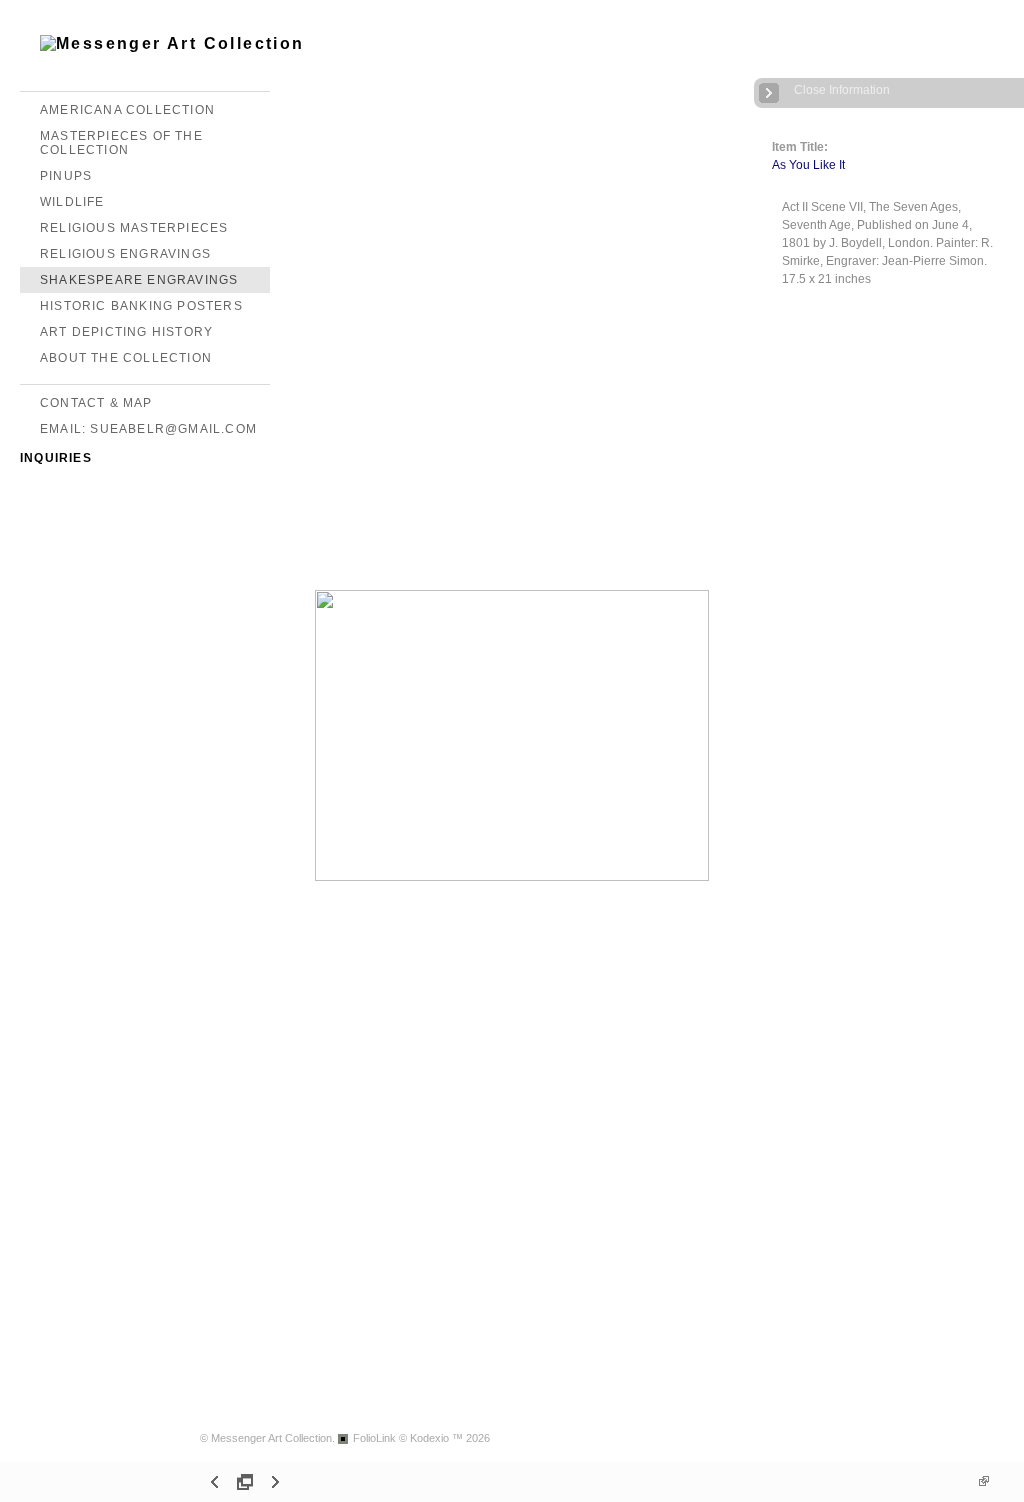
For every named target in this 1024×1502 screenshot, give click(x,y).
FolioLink (374, 1438)
